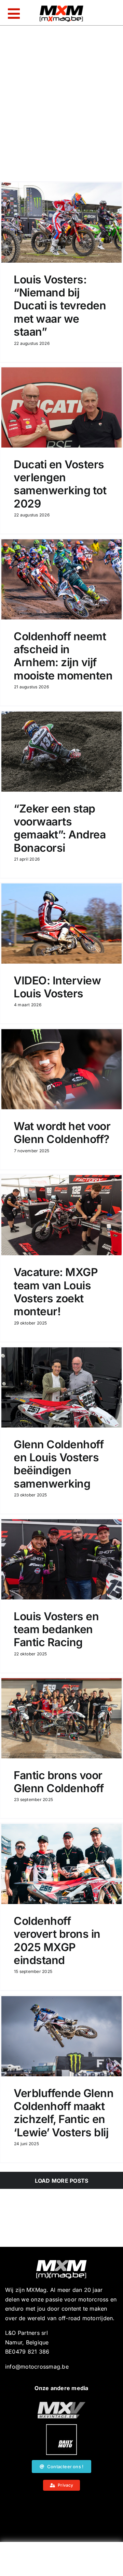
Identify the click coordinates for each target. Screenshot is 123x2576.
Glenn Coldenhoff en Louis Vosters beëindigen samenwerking (59, 1464)
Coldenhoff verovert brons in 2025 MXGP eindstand (57, 1941)
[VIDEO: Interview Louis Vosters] (61, 924)
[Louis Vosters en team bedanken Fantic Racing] (61, 1559)
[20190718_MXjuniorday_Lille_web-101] (61, 2404)
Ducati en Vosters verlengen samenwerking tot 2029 (60, 484)
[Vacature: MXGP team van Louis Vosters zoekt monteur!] (61, 1215)
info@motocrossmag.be (37, 2367)
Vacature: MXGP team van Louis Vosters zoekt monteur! (56, 1292)
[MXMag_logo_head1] (61, 7)
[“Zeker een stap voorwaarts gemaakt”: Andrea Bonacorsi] (61, 752)
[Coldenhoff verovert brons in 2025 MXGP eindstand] (61, 1864)
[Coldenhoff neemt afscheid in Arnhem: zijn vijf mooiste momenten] (61, 579)
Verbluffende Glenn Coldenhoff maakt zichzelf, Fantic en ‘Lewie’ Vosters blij (64, 2113)
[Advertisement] (61, 2561)
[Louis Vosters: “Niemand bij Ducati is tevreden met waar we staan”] (61, 223)
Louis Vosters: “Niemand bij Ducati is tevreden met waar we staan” (60, 306)
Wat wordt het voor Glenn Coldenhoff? (62, 1133)
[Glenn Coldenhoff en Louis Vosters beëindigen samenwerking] (61, 1387)
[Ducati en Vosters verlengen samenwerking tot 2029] (61, 407)
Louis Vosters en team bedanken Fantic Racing (56, 1629)
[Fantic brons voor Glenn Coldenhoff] (61, 1718)
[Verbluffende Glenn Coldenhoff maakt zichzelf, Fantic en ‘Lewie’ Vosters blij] (61, 2036)
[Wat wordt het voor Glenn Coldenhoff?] (61, 1069)
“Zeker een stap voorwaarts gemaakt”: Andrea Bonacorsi (60, 828)
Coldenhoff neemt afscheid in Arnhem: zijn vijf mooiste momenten (63, 656)
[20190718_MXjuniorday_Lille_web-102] (61, 2427)
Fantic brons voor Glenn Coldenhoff (59, 1782)
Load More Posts (62, 2181)
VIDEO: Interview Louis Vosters (57, 987)
